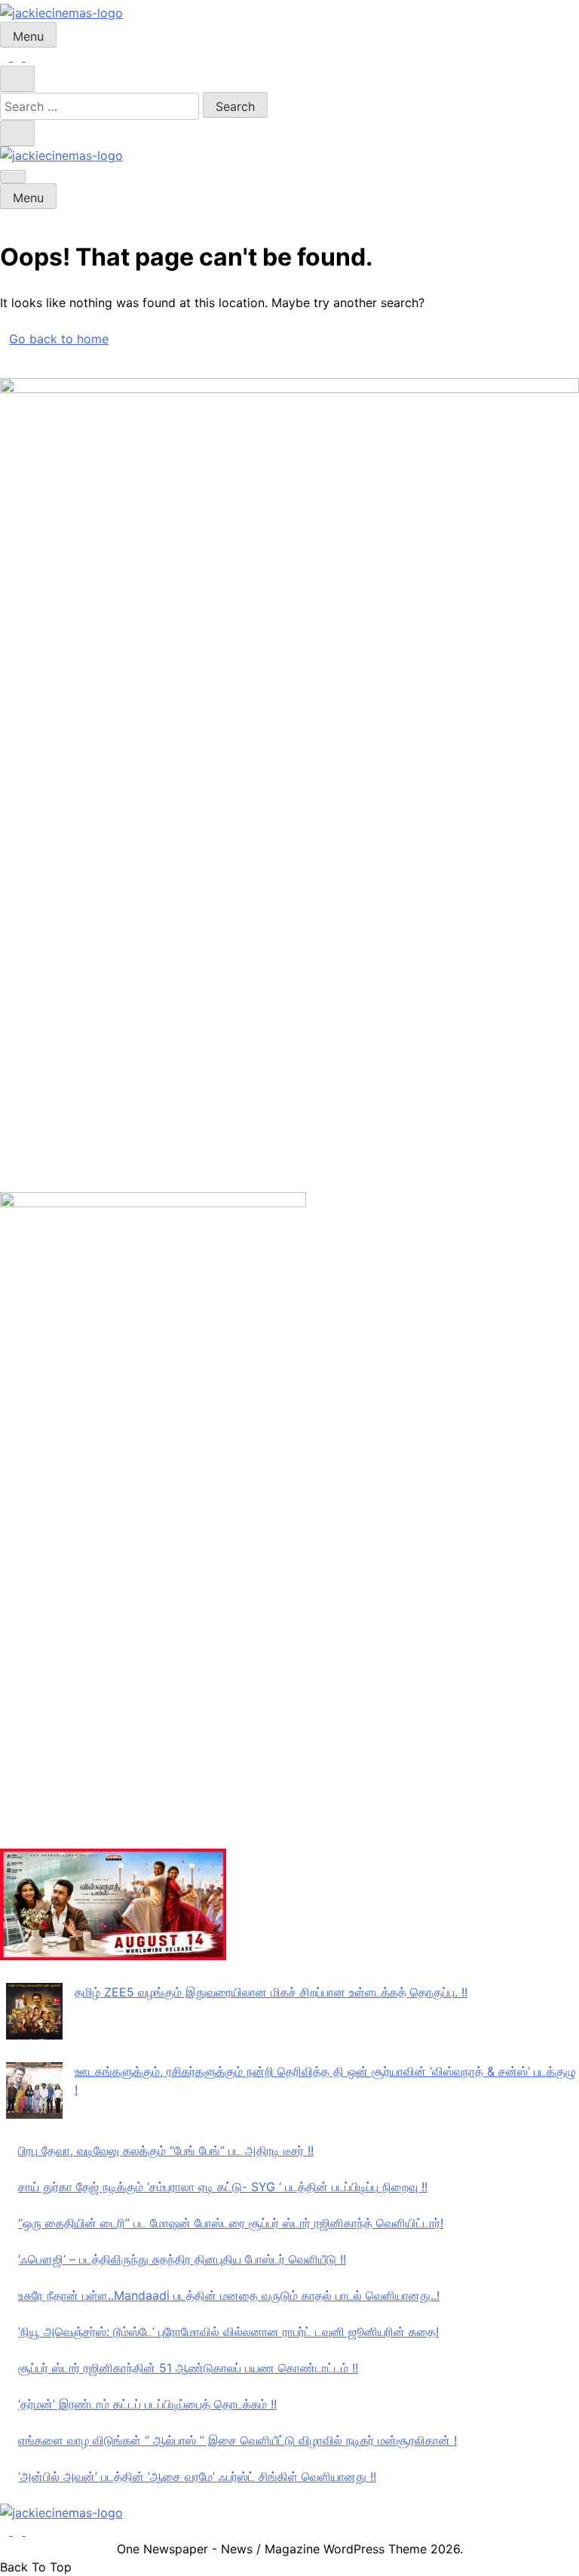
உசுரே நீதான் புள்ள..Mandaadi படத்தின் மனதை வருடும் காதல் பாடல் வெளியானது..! (229, 2295)
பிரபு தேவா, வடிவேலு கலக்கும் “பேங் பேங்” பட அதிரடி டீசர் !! (166, 2150)
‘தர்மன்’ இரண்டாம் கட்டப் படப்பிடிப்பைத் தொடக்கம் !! (147, 2404)
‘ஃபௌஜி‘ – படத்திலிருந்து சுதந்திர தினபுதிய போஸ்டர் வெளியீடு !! (182, 2259)
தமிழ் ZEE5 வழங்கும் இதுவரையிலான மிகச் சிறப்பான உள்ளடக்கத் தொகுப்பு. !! (271, 1992)
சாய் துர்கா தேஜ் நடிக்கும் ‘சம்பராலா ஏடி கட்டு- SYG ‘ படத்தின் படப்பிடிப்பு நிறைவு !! (223, 2187)
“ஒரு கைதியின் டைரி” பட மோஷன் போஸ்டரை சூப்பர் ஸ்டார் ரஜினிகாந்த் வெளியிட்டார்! (231, 2223)
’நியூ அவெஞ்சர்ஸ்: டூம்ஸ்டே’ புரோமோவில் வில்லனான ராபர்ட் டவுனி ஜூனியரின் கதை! (228, 2332)
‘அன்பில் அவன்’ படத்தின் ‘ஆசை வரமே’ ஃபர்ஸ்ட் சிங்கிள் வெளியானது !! (197, 2476)
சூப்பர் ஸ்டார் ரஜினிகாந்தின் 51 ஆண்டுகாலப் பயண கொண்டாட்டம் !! (188, 2368)
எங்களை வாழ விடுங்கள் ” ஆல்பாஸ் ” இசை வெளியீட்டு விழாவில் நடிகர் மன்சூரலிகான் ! (237, 2440)
